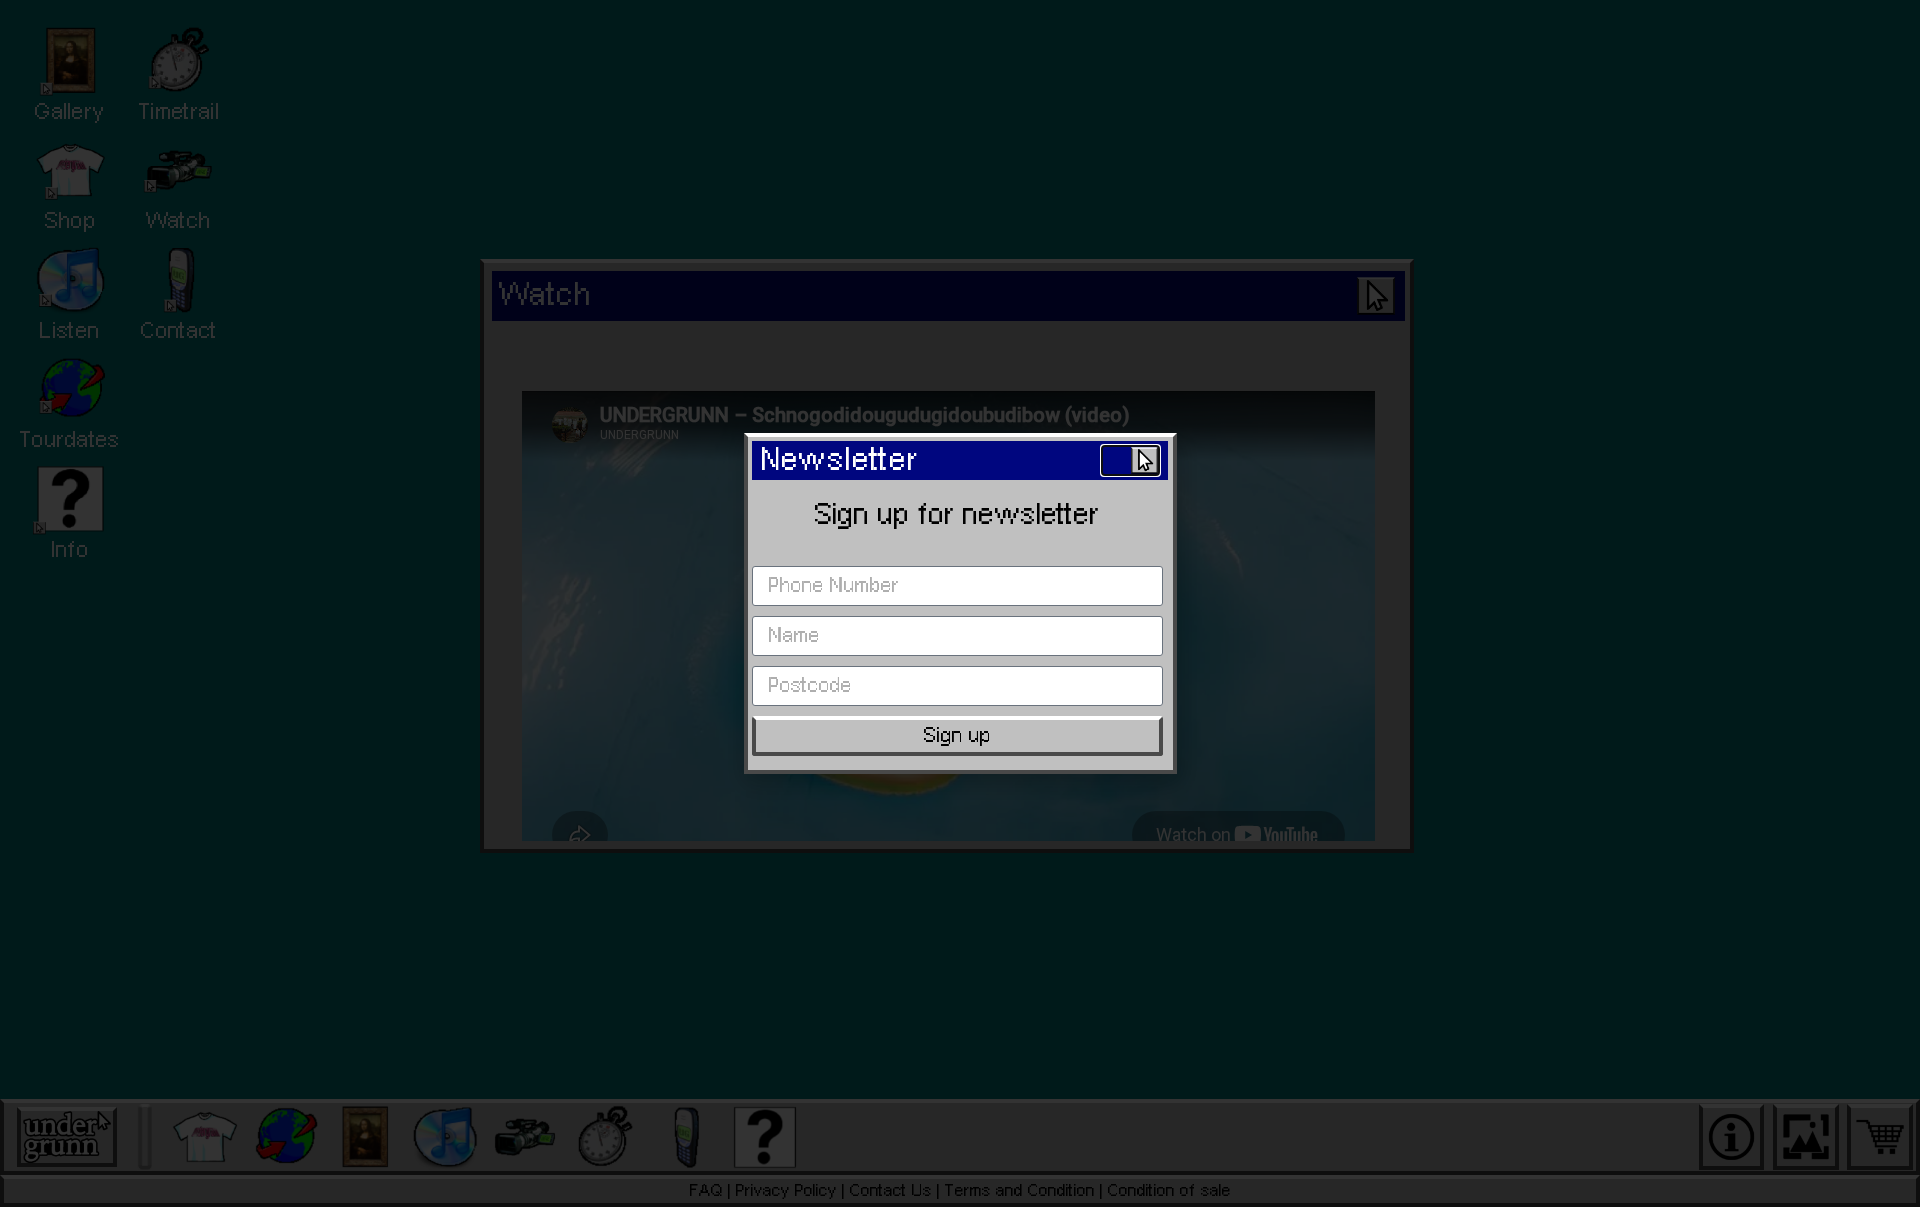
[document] (960, 603)
